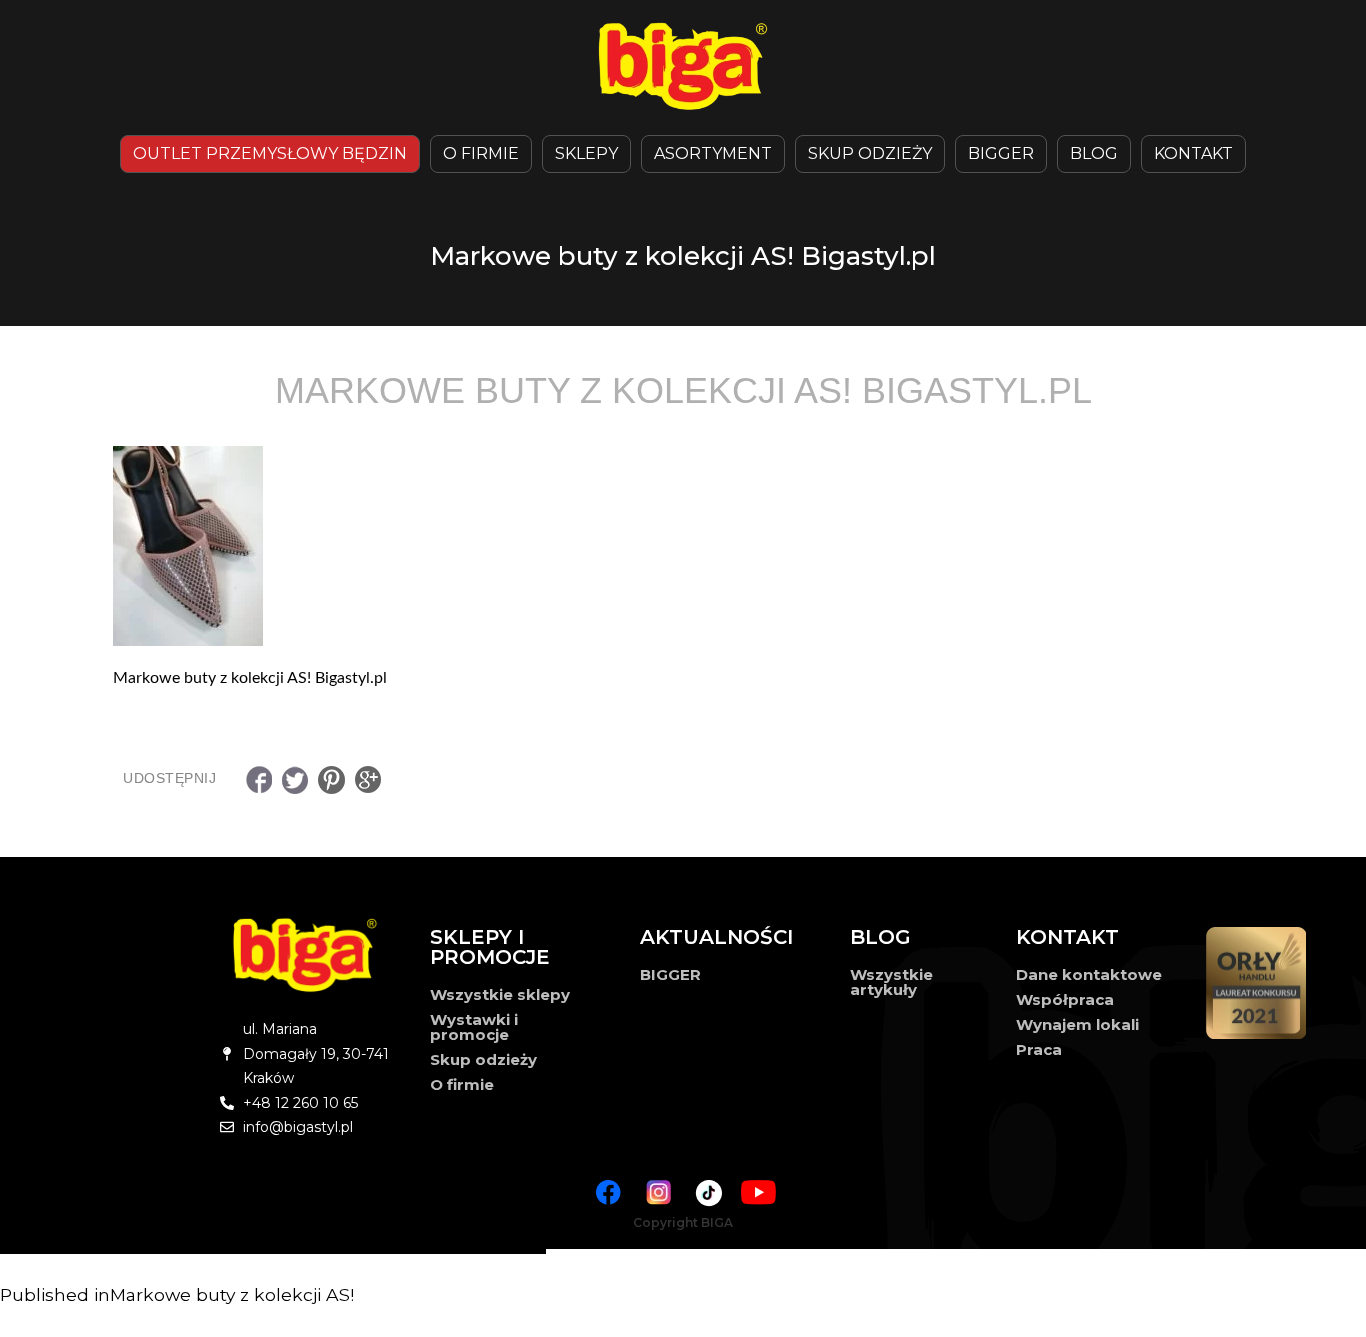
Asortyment (713, 153)
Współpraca (1065, 999)
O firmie (462, 1084)
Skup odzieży (870, 153)
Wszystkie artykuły (891, 982)
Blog (1094, 153)
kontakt (1193, 153)
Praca (1039, 1049)
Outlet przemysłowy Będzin (270, 153)
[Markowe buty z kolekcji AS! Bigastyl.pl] (683, 546)
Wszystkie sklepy (500, 994)
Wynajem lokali (1077, 1024)
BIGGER (1001, 153)
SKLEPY (586, 153)
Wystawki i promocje (474, 1027)
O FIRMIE (481, 153)
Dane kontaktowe (1089, 974)
